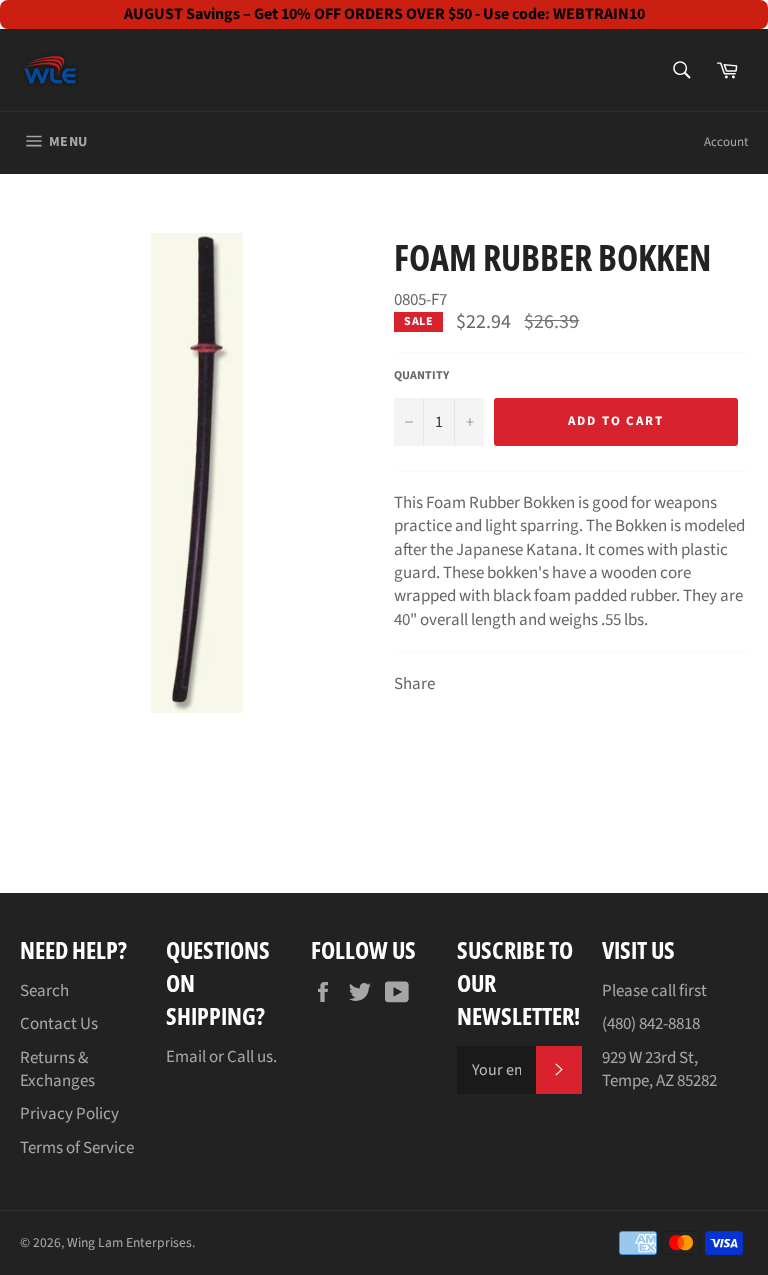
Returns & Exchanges (57, 1069)
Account (726, 142)
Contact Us (59, 1024)
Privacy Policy (69, 1114)
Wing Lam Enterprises (129, 1242)
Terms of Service (77, 1148)
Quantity (421, 376)
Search (44, 991)
